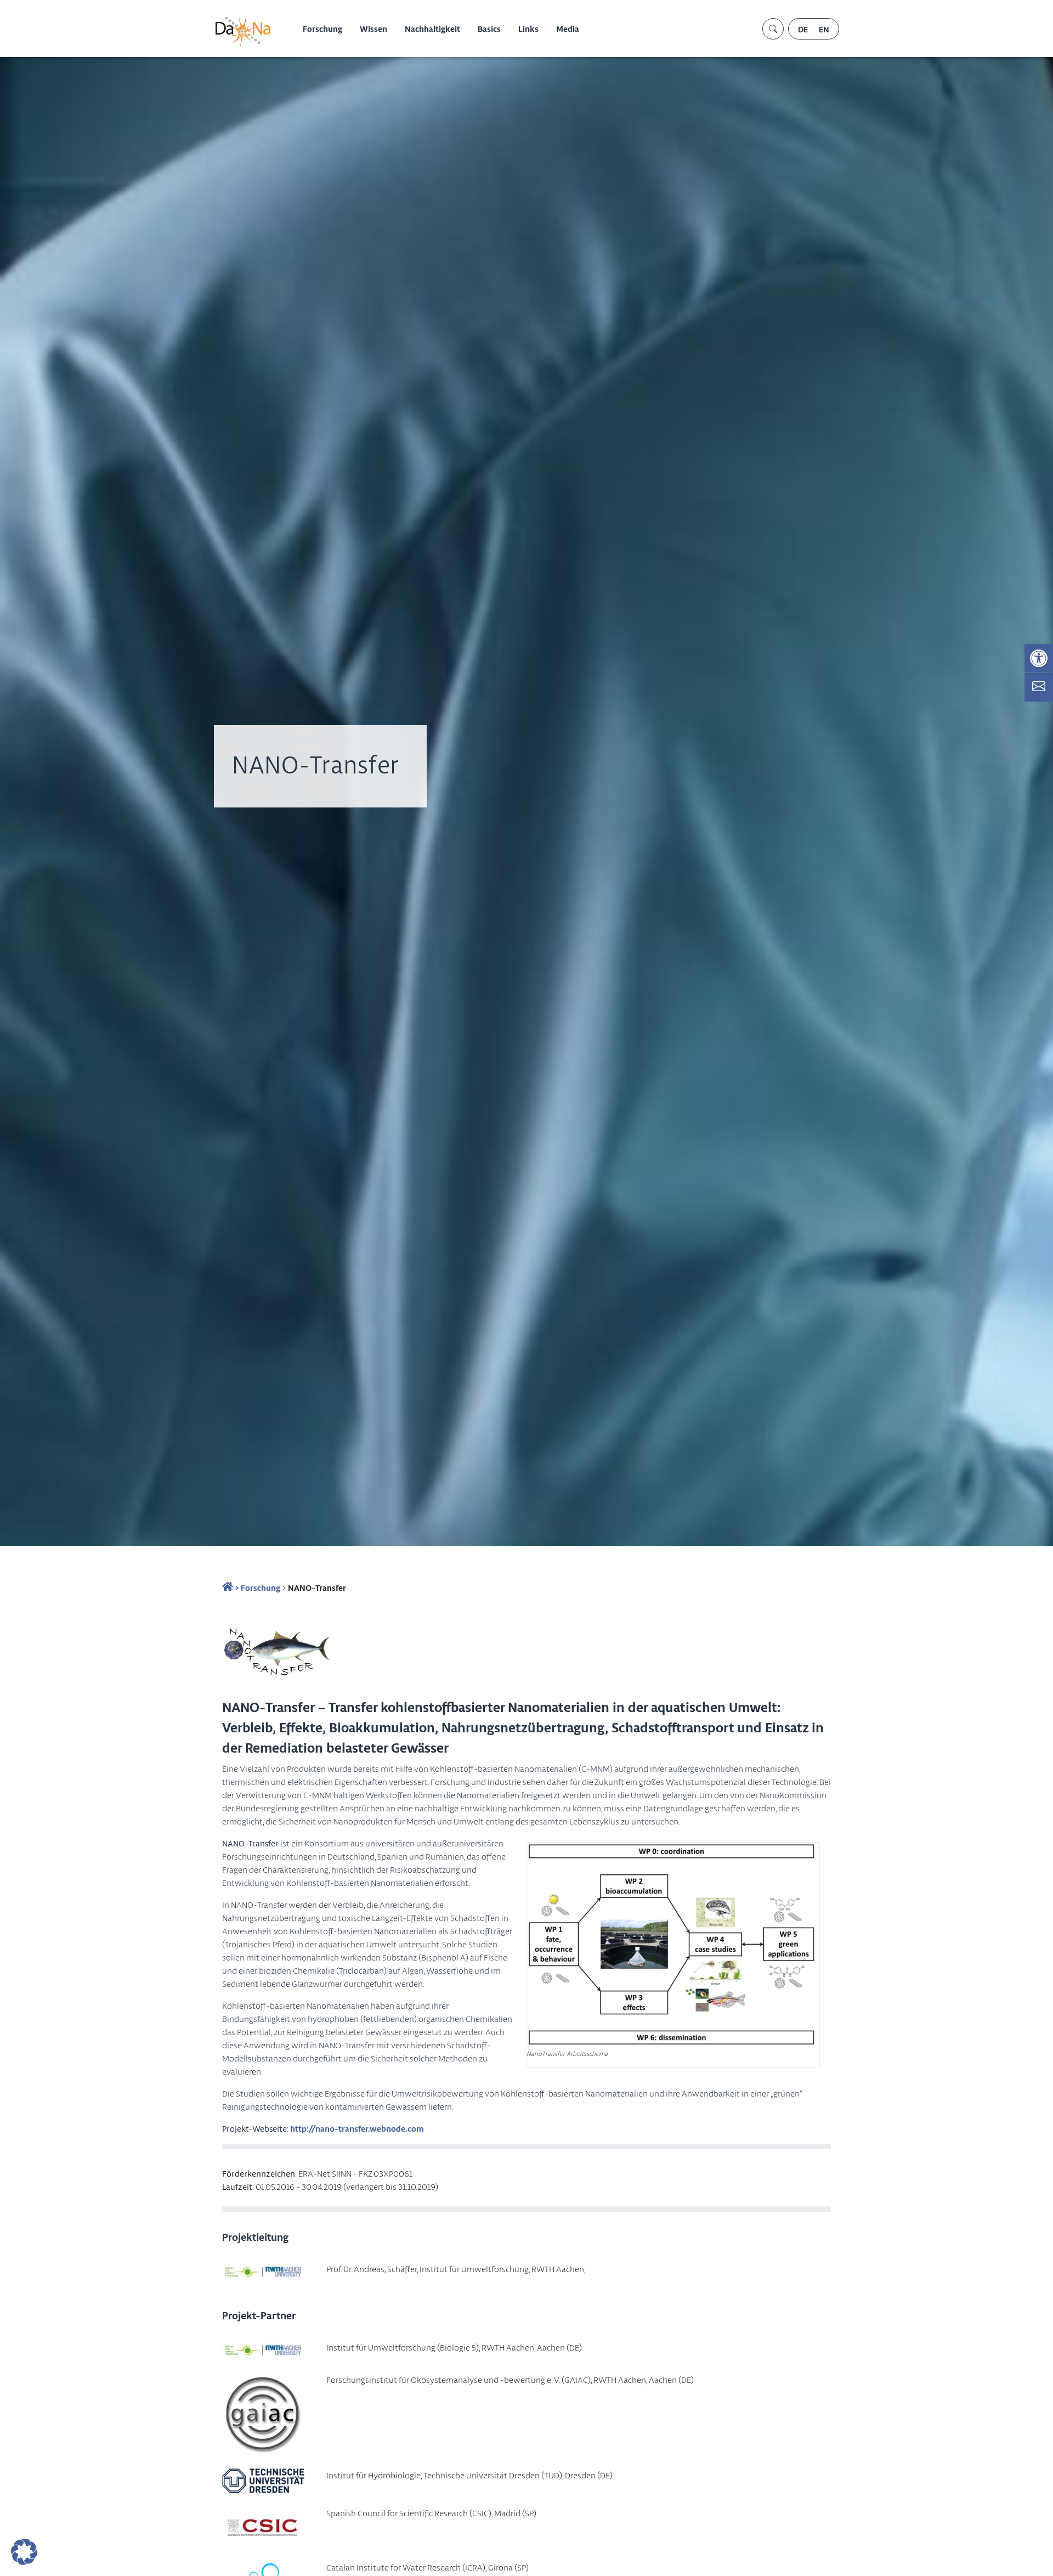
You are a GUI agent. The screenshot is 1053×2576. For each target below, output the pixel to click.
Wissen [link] (373, 29)
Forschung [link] (322, 29)
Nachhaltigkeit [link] (432, 29)
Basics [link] (489, 29)
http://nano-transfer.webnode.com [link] (357, 2128)
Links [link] (528, 29)
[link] (1039, 658)
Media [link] (568, 29)
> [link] (236, 1588)
